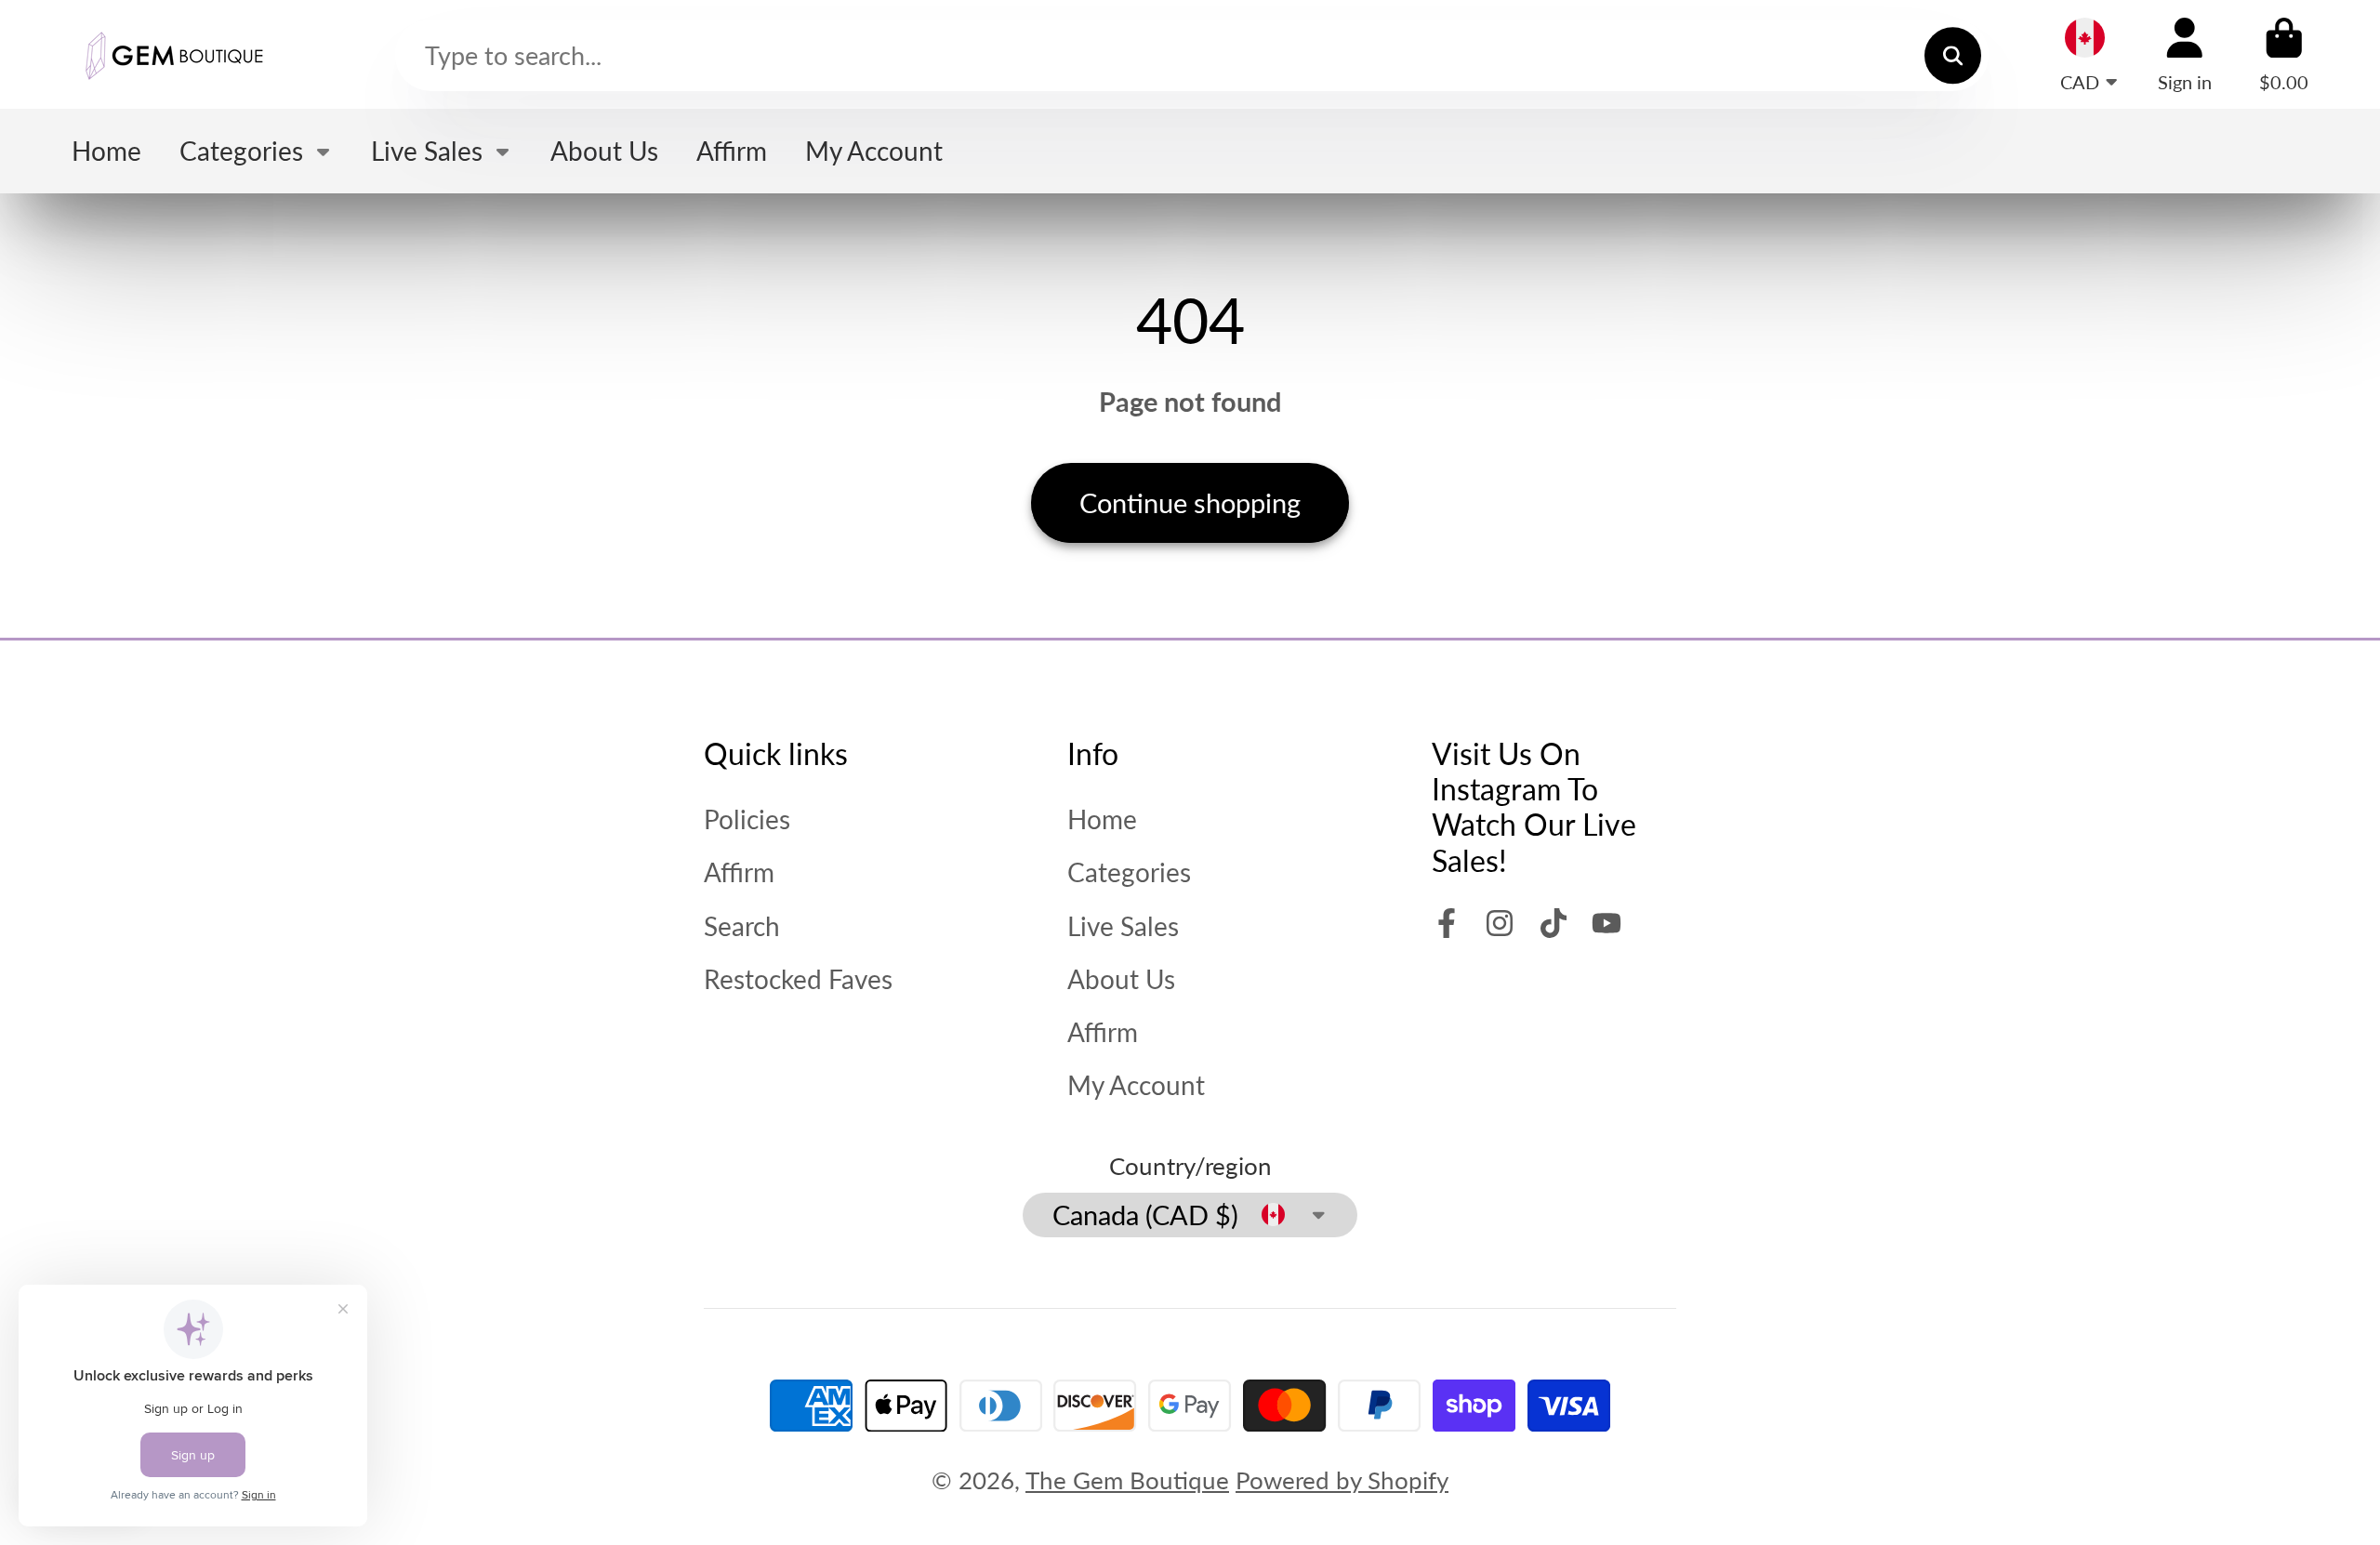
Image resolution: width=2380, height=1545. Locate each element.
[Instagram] (1500, 923)
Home (106, 151)
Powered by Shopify (1342, 1480)
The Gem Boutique (1127, 1480)
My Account (874, 151)
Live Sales (427, 151)
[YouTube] (1606, 923)
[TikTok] (1554, 923)
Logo (174, 54)
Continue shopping (1190, 502)
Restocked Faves (798, 979)
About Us (604, 151)
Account (2185, 54)
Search (742, 926)
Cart (2284, 54)
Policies (747, 819)
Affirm (732, 151)
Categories (241, 151)
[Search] (1953, 55)
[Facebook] (1447, 923)
